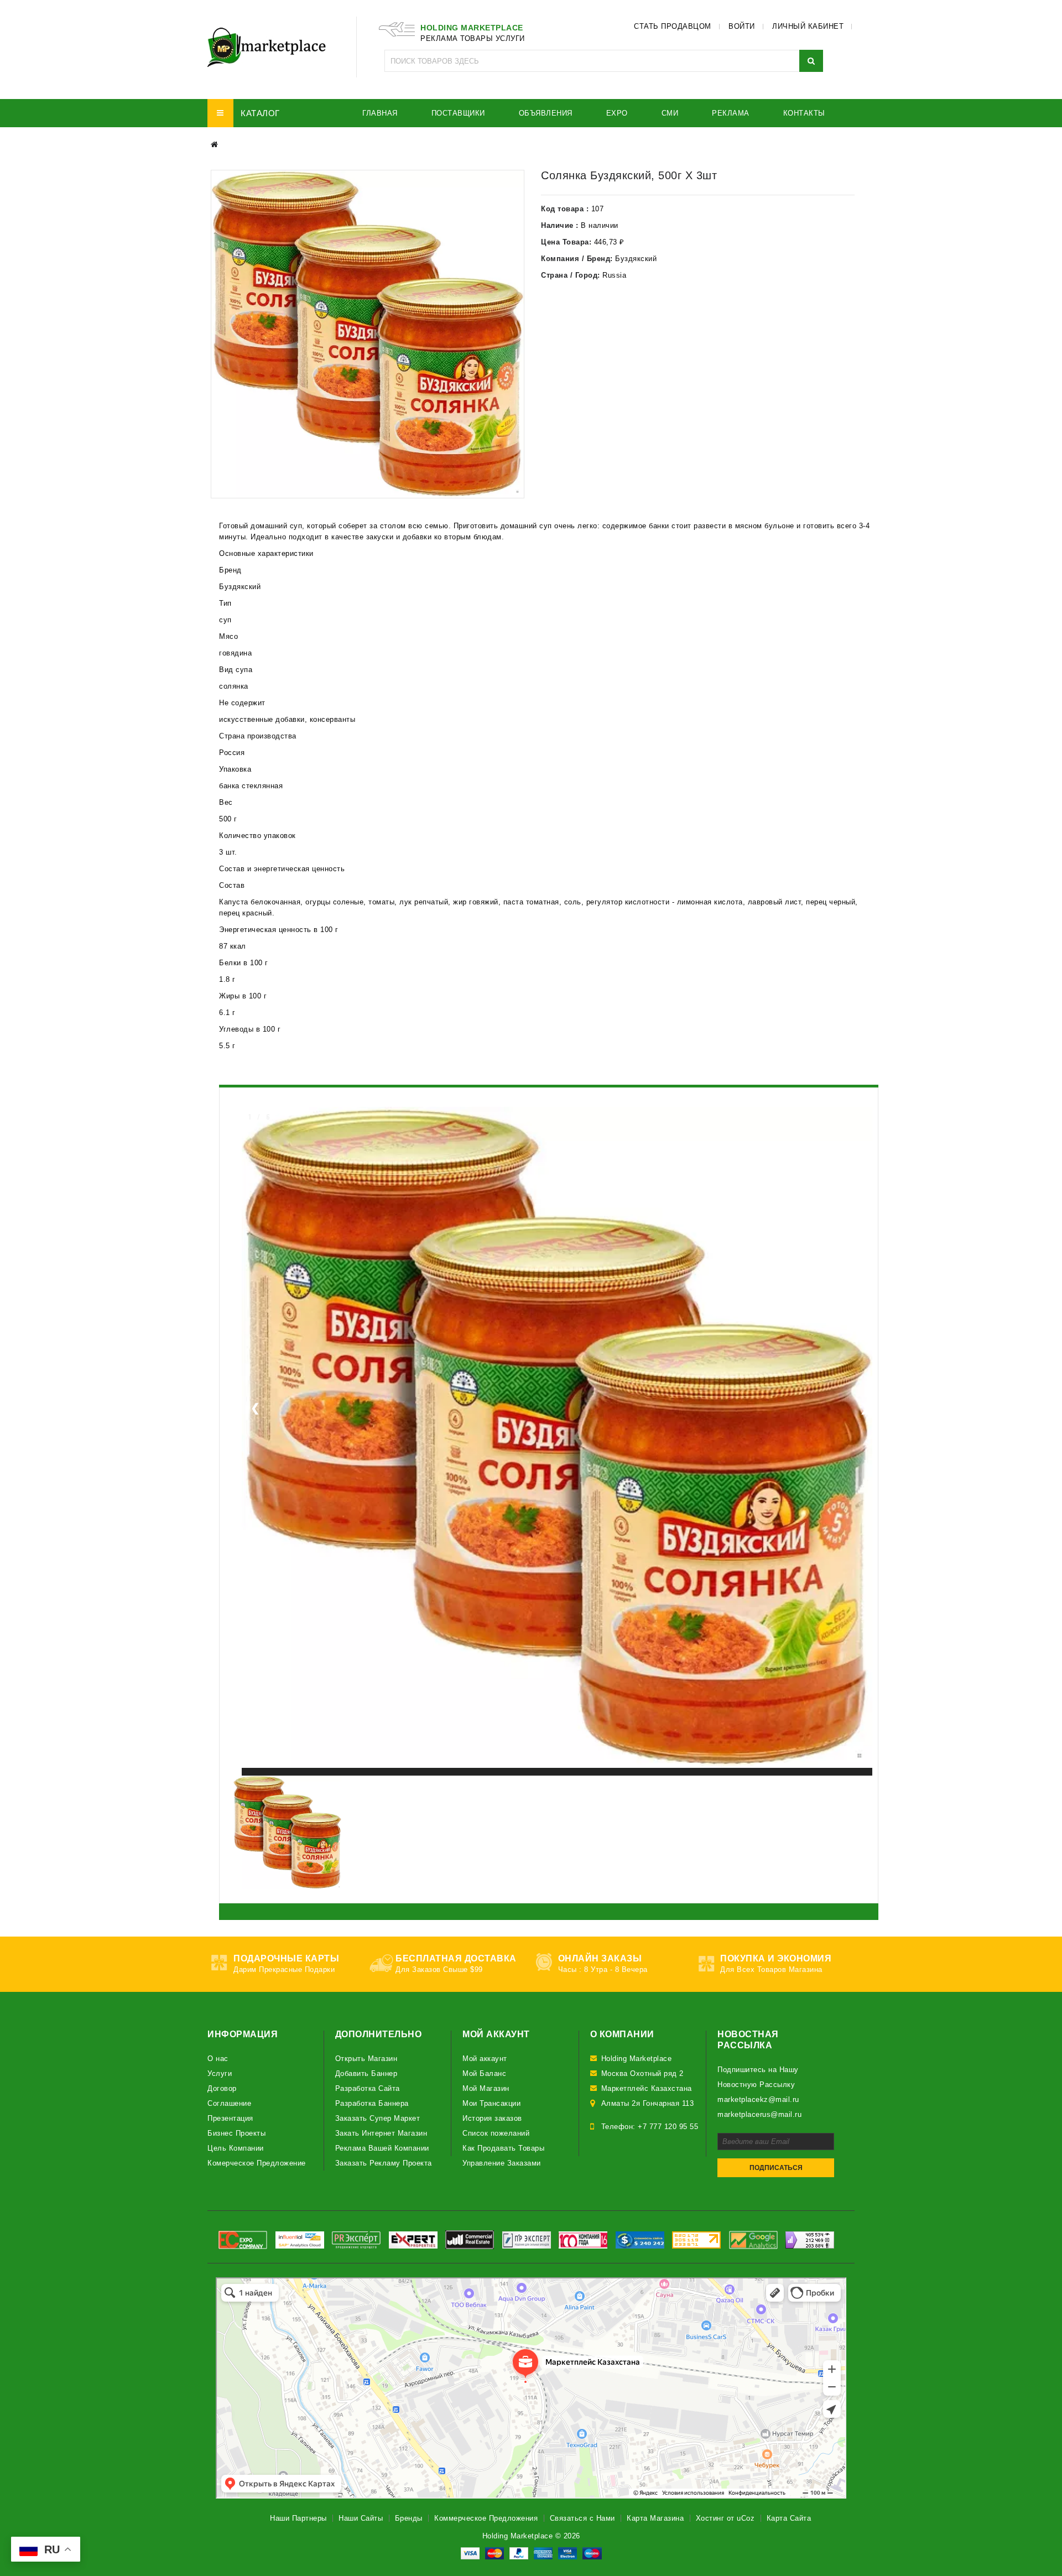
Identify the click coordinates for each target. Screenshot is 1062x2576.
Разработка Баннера (372, 2103)
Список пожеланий (496, 2133)
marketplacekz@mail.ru (758, 2099)
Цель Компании (236, 2148)
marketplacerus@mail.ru (759, 2114)
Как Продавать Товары (503, 2148)
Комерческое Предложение (257, 2163)
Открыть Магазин (366, 2059)
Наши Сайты (361, 2518)
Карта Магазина (655, 2518)
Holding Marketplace (637, 2059)
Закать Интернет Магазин (381, 2133)
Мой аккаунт (485, 2059)
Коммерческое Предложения (486, 2518)
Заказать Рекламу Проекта (384, 2163)
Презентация (230, 2118)
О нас (218, 2059)
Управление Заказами (502, 2163)
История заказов (492, 2118)
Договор (222, 2088)
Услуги (220, 2073)
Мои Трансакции (491, 2103)
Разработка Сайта (368, 2088)
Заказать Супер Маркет (378, 2118)
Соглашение (229, 2103)
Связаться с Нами (582, 2518)
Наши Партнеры (298, 2518)
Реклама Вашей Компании (382, 2148)
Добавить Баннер (366, 2073)
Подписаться (776, 2168)
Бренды (409, 2518)
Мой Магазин (486, 2088)
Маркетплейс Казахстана (647, 2088)
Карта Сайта (789, 2518)
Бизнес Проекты (236, 2133)
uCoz (746, 2518)
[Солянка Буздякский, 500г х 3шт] (368, 334)
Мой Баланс (484, 2073)
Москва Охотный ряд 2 (642, 2073)
